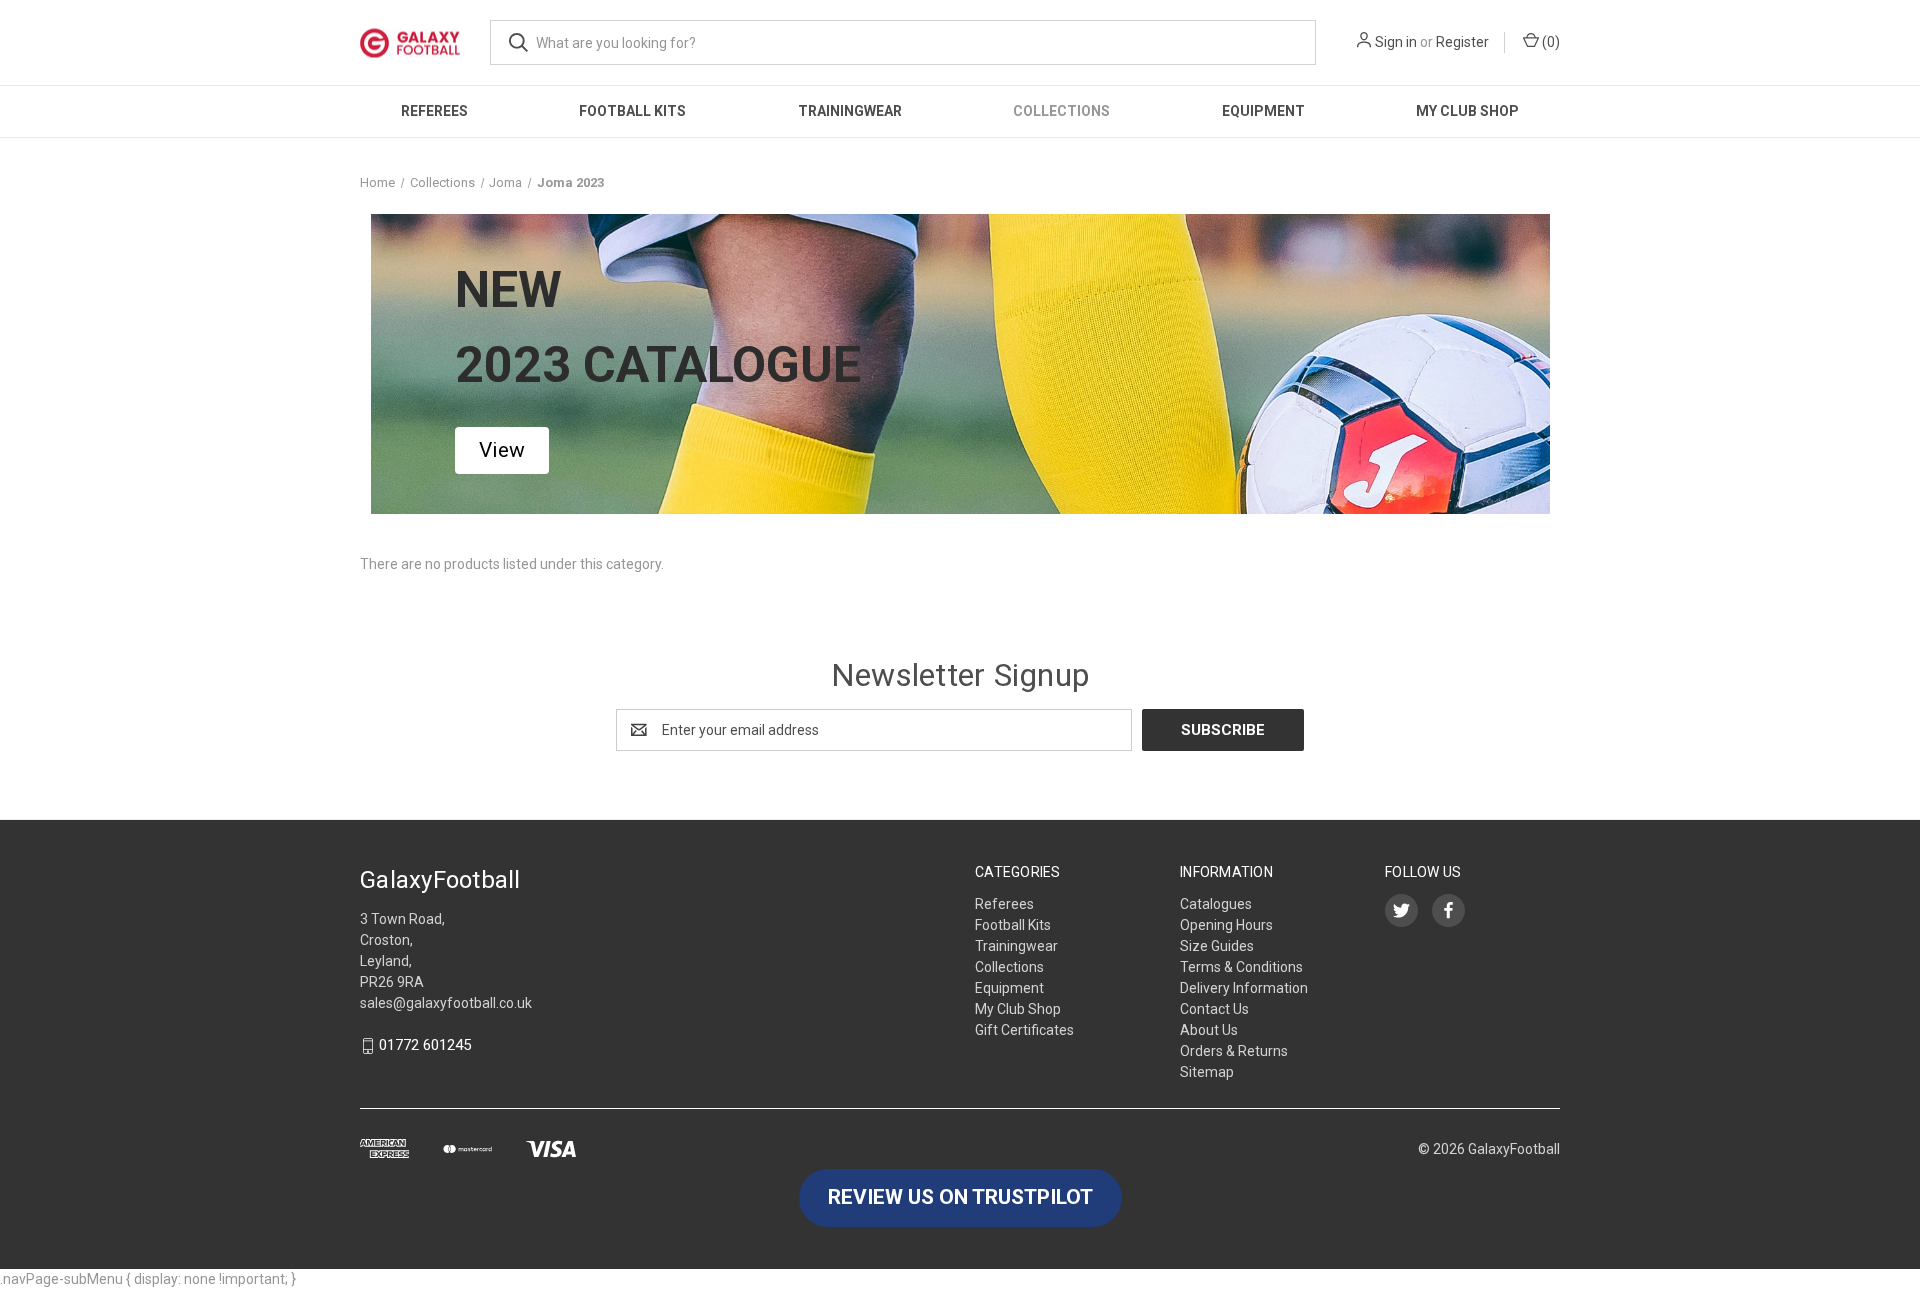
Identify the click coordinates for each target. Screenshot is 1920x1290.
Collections (1061, 111)
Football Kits (632, 111)
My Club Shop (1467, 111)
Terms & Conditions (1241, 967)
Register (1462, 42)
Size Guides (1217, 946)
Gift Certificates (1024, 1030)
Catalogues (1216, 904)
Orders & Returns (1234, 1051)
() (1549, 42)
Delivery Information (1244, 988)
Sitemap (1207, 1072)
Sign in (1396, 42)
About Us (1209, 1030)
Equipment (1263, 111)
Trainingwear (850, 111)
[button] (502, 451)
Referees (434, 111)
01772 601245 (425, 1046)
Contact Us (1214, 1009)
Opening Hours (1226, 925)
